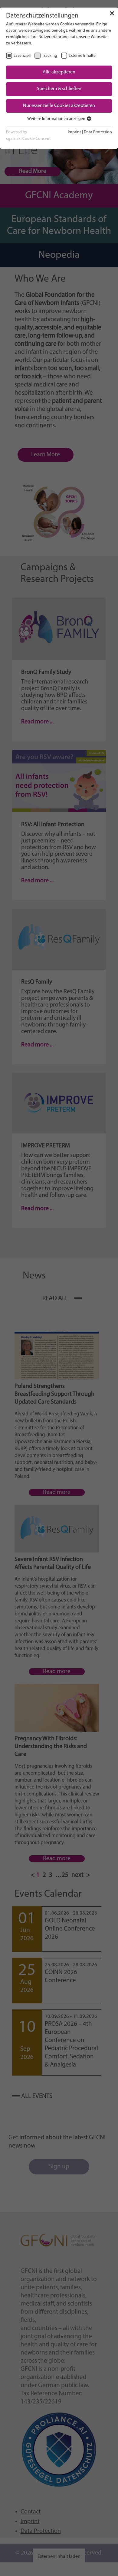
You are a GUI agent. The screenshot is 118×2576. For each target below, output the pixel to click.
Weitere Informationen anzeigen (57, 119)
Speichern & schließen (59, 89)
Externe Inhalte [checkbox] (82, 56)
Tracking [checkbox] (50, 56)
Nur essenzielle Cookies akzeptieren (59, 106)
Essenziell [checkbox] (22, 56)
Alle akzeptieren (59, 72)
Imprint (74, 132)
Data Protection (98, 132)
